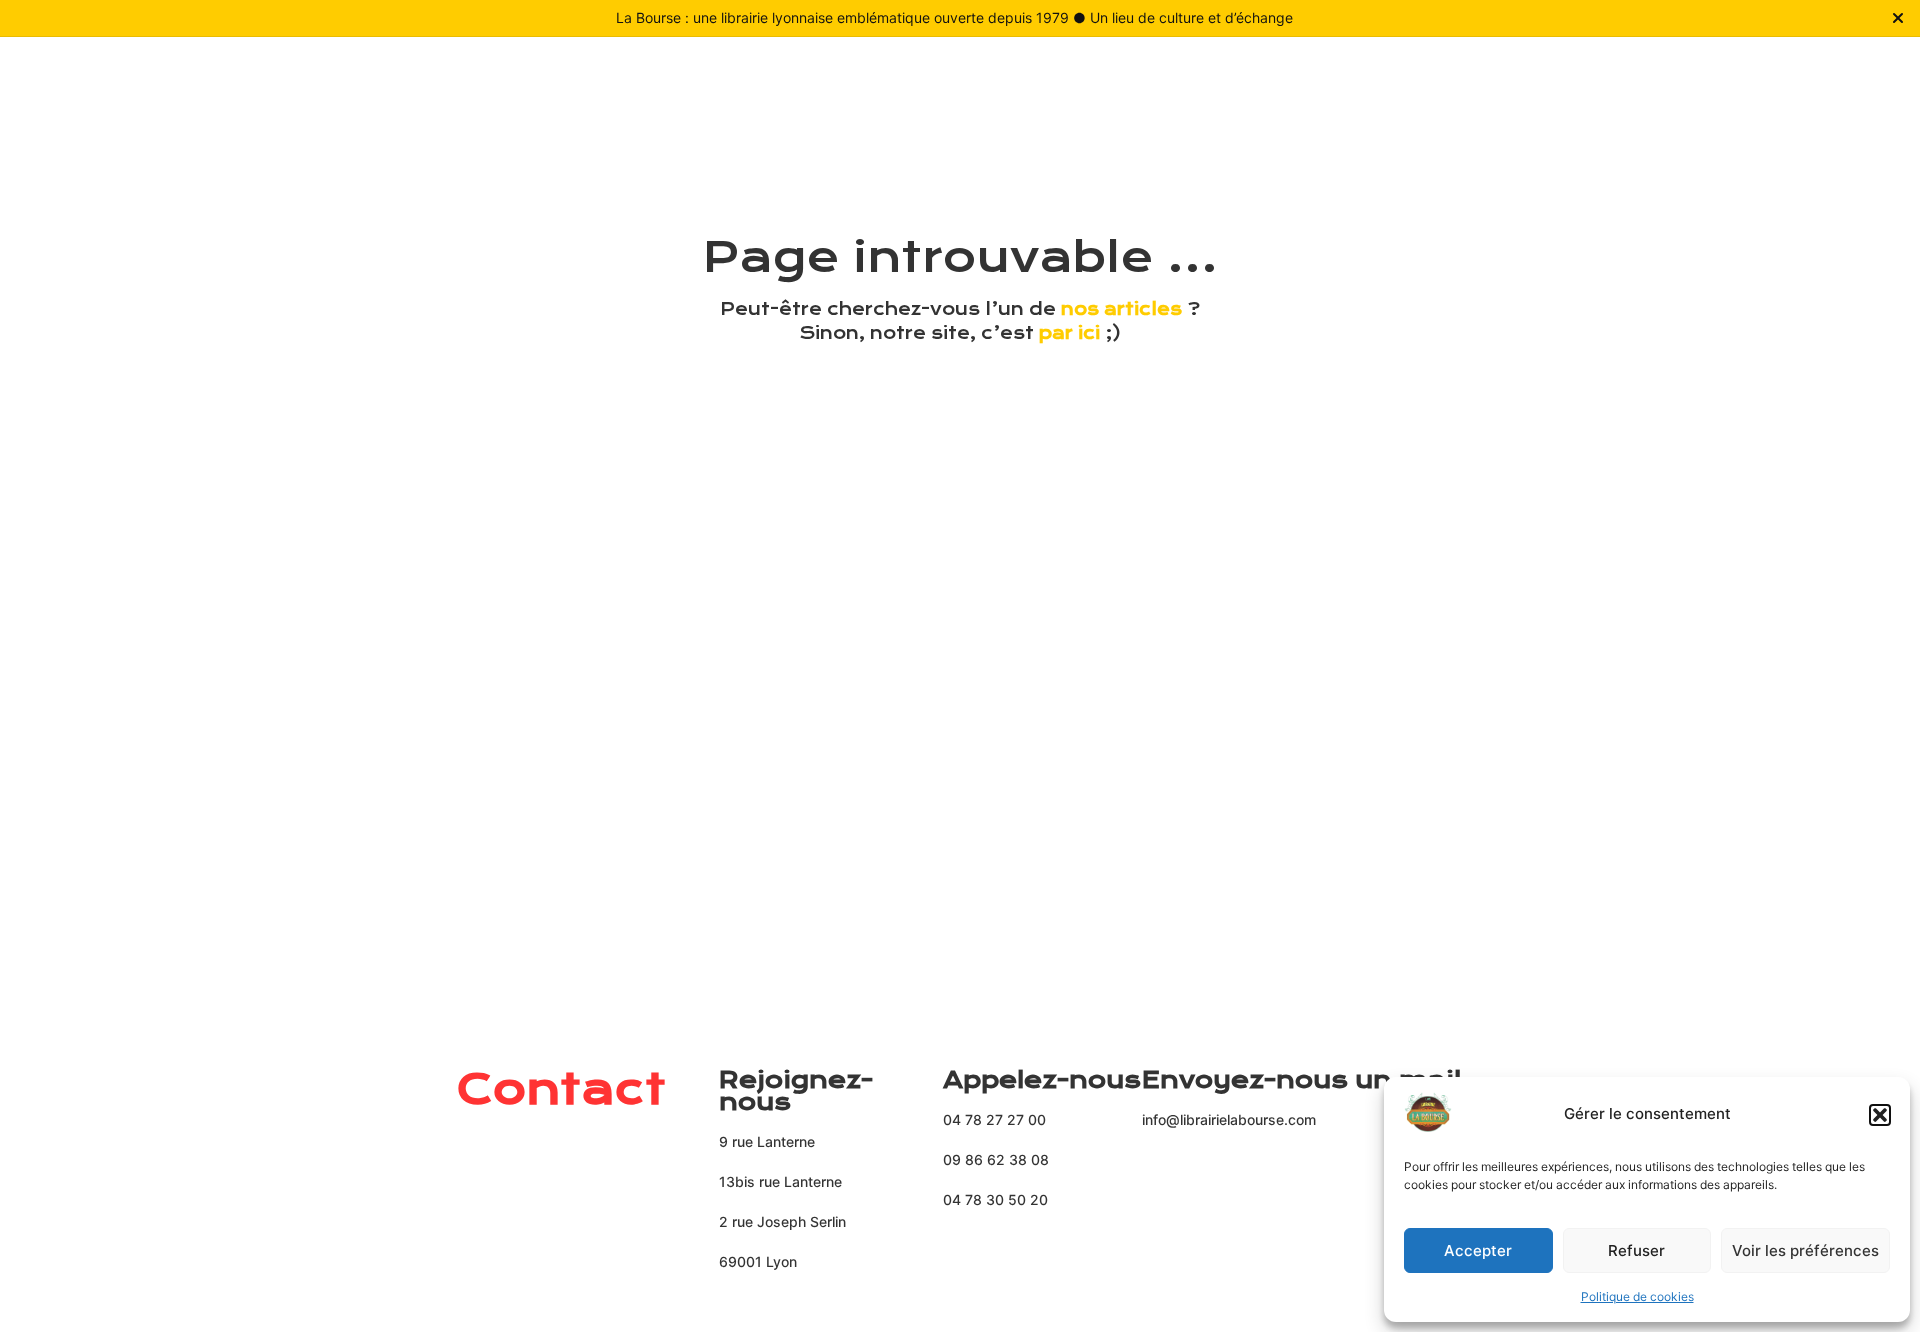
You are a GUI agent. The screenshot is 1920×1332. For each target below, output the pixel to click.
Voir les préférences (1805, 1250)
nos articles (1121, 309)
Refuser (1636, 1250)
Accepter (1478, 1250)
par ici (1069, 333)
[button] (1880, 1115)
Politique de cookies (1637, 1296)
